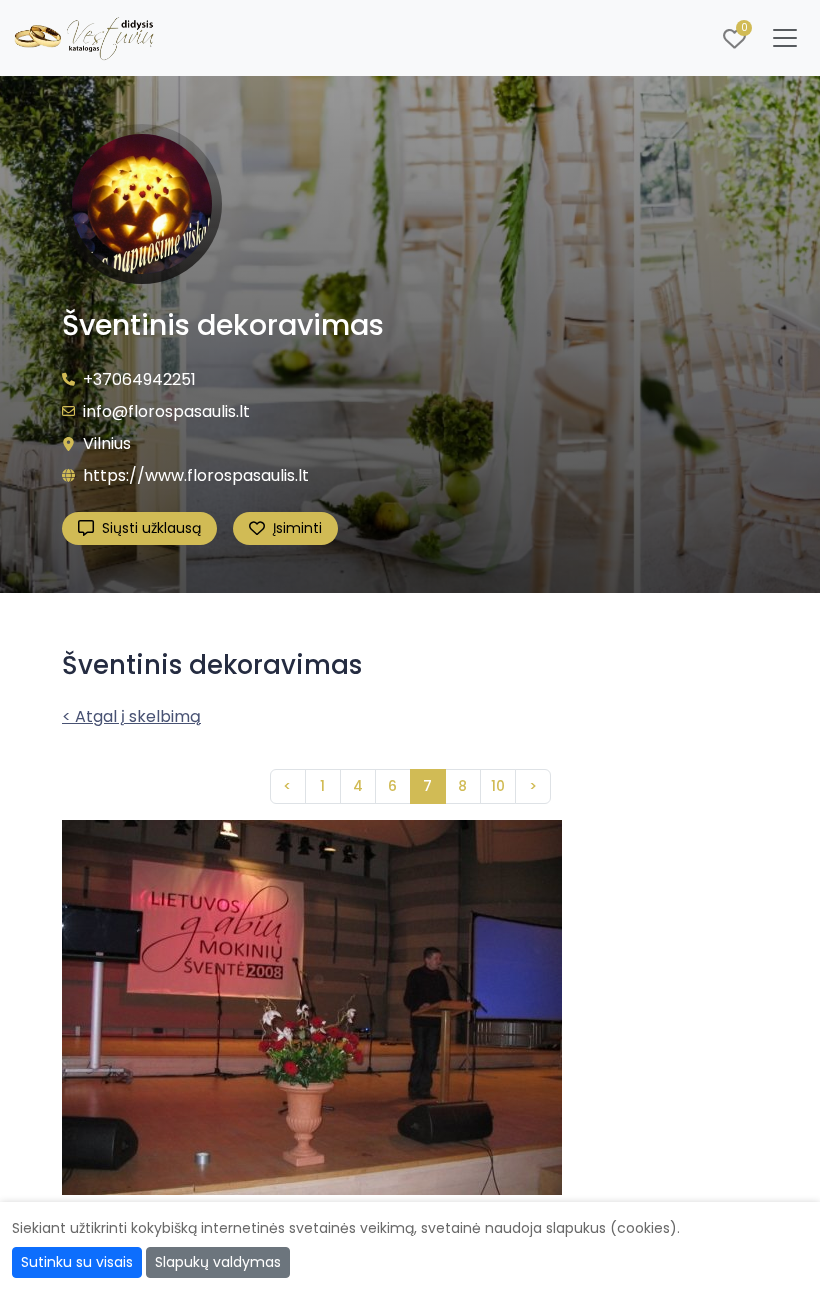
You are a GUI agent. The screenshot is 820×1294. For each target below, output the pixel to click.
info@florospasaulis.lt (166, 411)
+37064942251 (139, 379)
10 (498, 786)
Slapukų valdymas (218, 1262)
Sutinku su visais (77, 1262)
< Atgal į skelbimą (131, 716)
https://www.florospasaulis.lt (196, 475)
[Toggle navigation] (785, 38)
